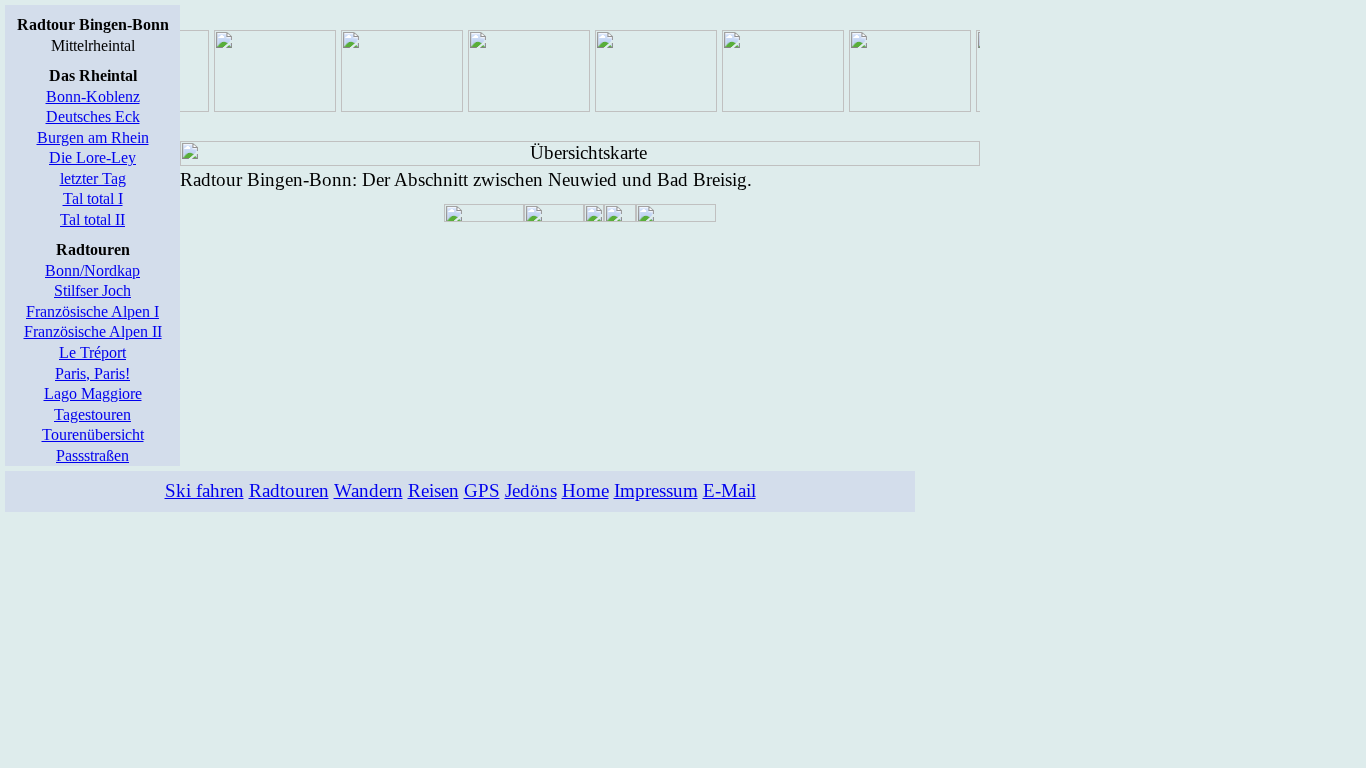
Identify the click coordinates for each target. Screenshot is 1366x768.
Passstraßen (92, 455)
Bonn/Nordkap (92, 270)
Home (585, 490)
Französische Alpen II (93, 331)
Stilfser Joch (92, 290)
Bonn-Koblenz (93, 96)
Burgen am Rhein (93, 137)
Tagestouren (92, 414)
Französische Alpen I (92, 311)
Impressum (656, 490)
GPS (482, 490)
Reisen (433, 490)
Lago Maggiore (93, 393)
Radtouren (289, 490)
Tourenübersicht (93, 434)
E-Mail (729, 490)
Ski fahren (204, 490)
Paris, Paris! (92, 373)
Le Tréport (92, 352)
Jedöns (531, 490)
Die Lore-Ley (92, 157)
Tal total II (92, 219)
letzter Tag (93, 178)
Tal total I (93, 198)
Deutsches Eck (93, 116)
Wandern (368, 490)
